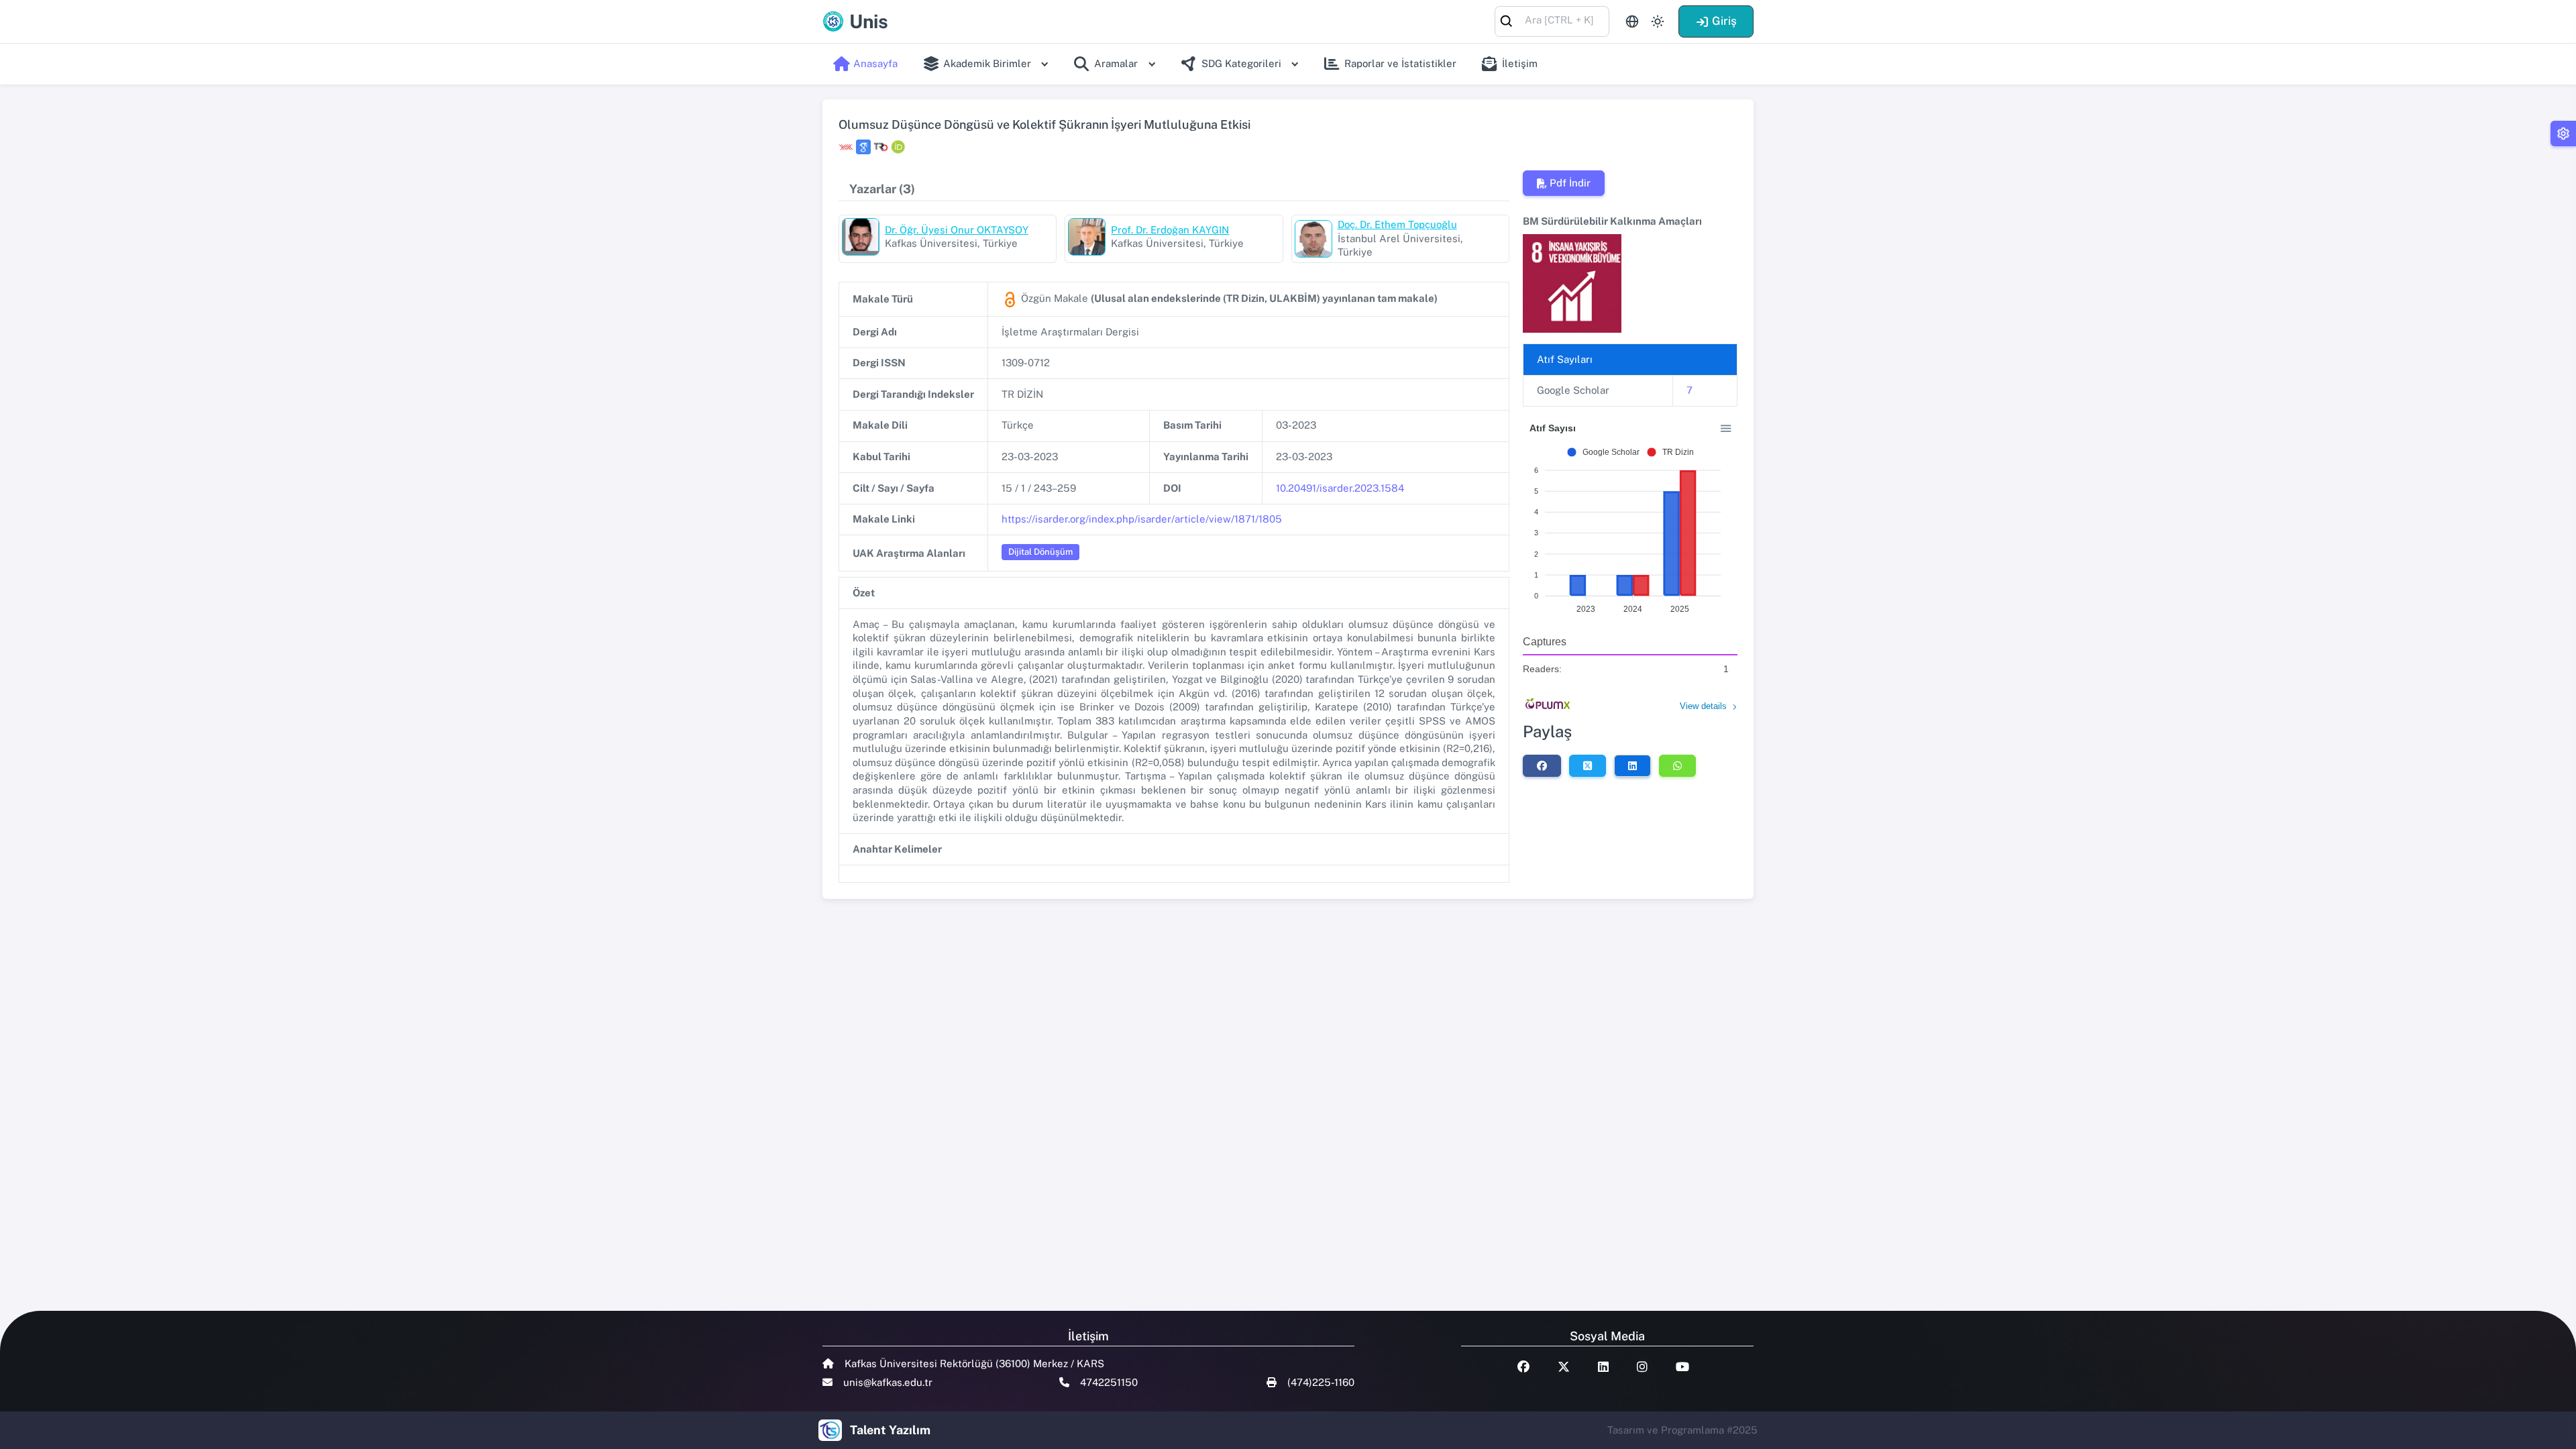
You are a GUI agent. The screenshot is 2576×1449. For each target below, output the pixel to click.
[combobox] (1552, 20)
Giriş (1724, 21)
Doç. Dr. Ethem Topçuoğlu (1397, 224)
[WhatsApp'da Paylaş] (1677, 765)
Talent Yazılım (890, 1430)
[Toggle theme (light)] (1658, 21)
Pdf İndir (1570, 183)
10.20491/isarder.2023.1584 (1340, 488)
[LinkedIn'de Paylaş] (1632, 765)
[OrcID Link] (898, 147)
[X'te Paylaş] (1588, 765)
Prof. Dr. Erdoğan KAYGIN (1170, 230)
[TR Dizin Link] (881, 147)
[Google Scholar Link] (863, 147)
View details (1703, 706)
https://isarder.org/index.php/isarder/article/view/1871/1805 (1142, 519)
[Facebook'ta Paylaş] (1542, 765)
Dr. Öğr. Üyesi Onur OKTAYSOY (957, 230)
